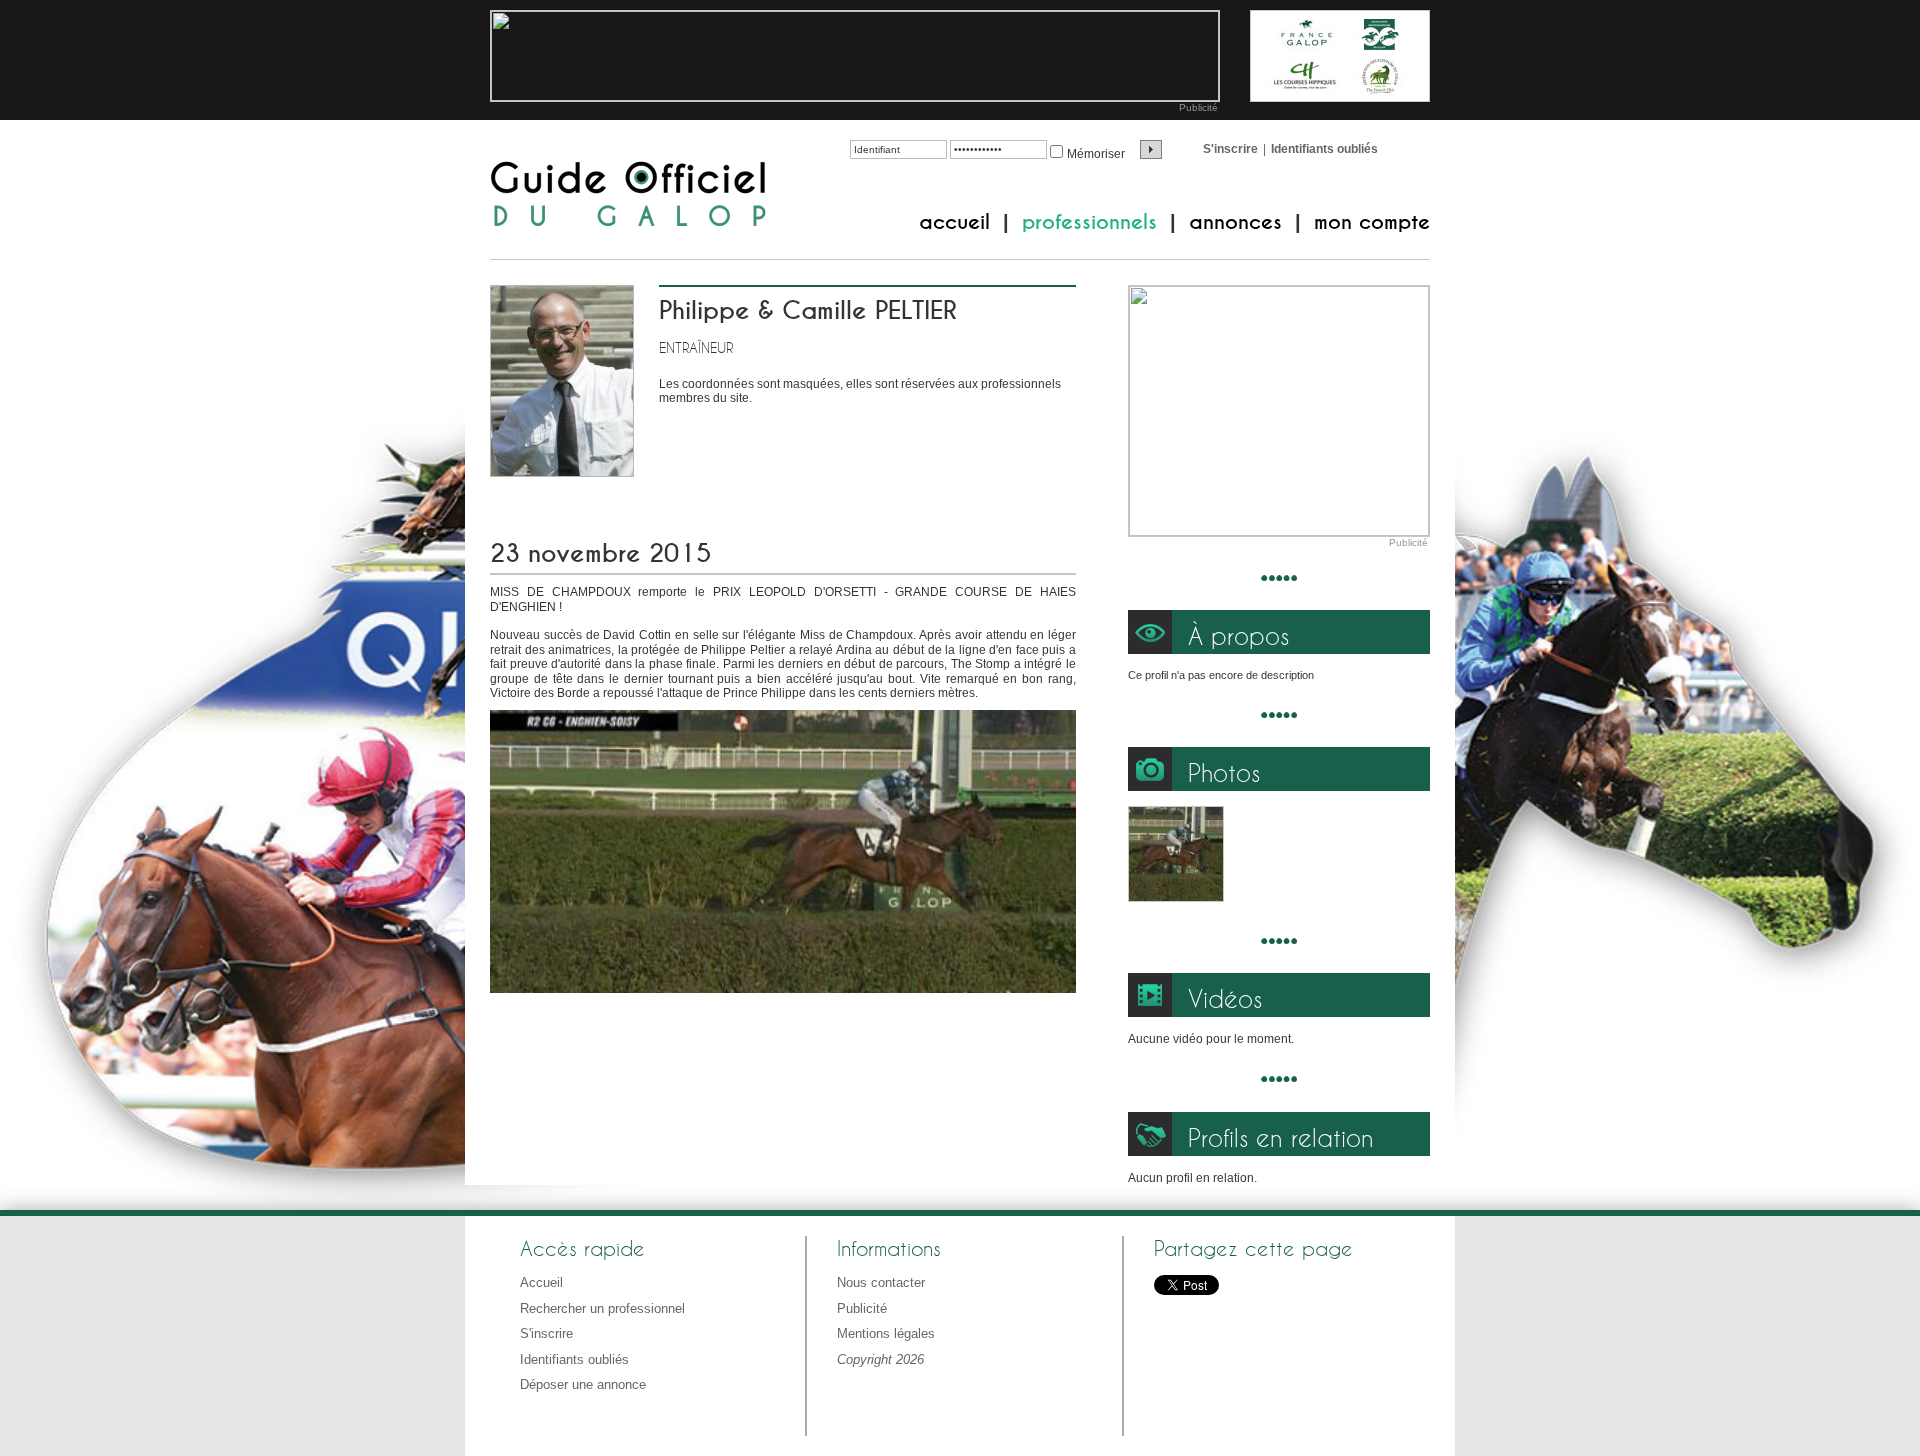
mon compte (1372, 222)
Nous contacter (881, 1282)
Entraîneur (696, 347)
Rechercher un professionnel (602, 1308)
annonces (1235, 222)
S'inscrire (1230, 149)
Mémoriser (1096, 154)
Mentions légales (886, 1333)
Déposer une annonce (583, 1384)
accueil (954, 222)
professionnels (1089, 222)
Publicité (1198, 107)
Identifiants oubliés (1324, 149)
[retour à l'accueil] (628, 195)
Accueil (541, 1282)
